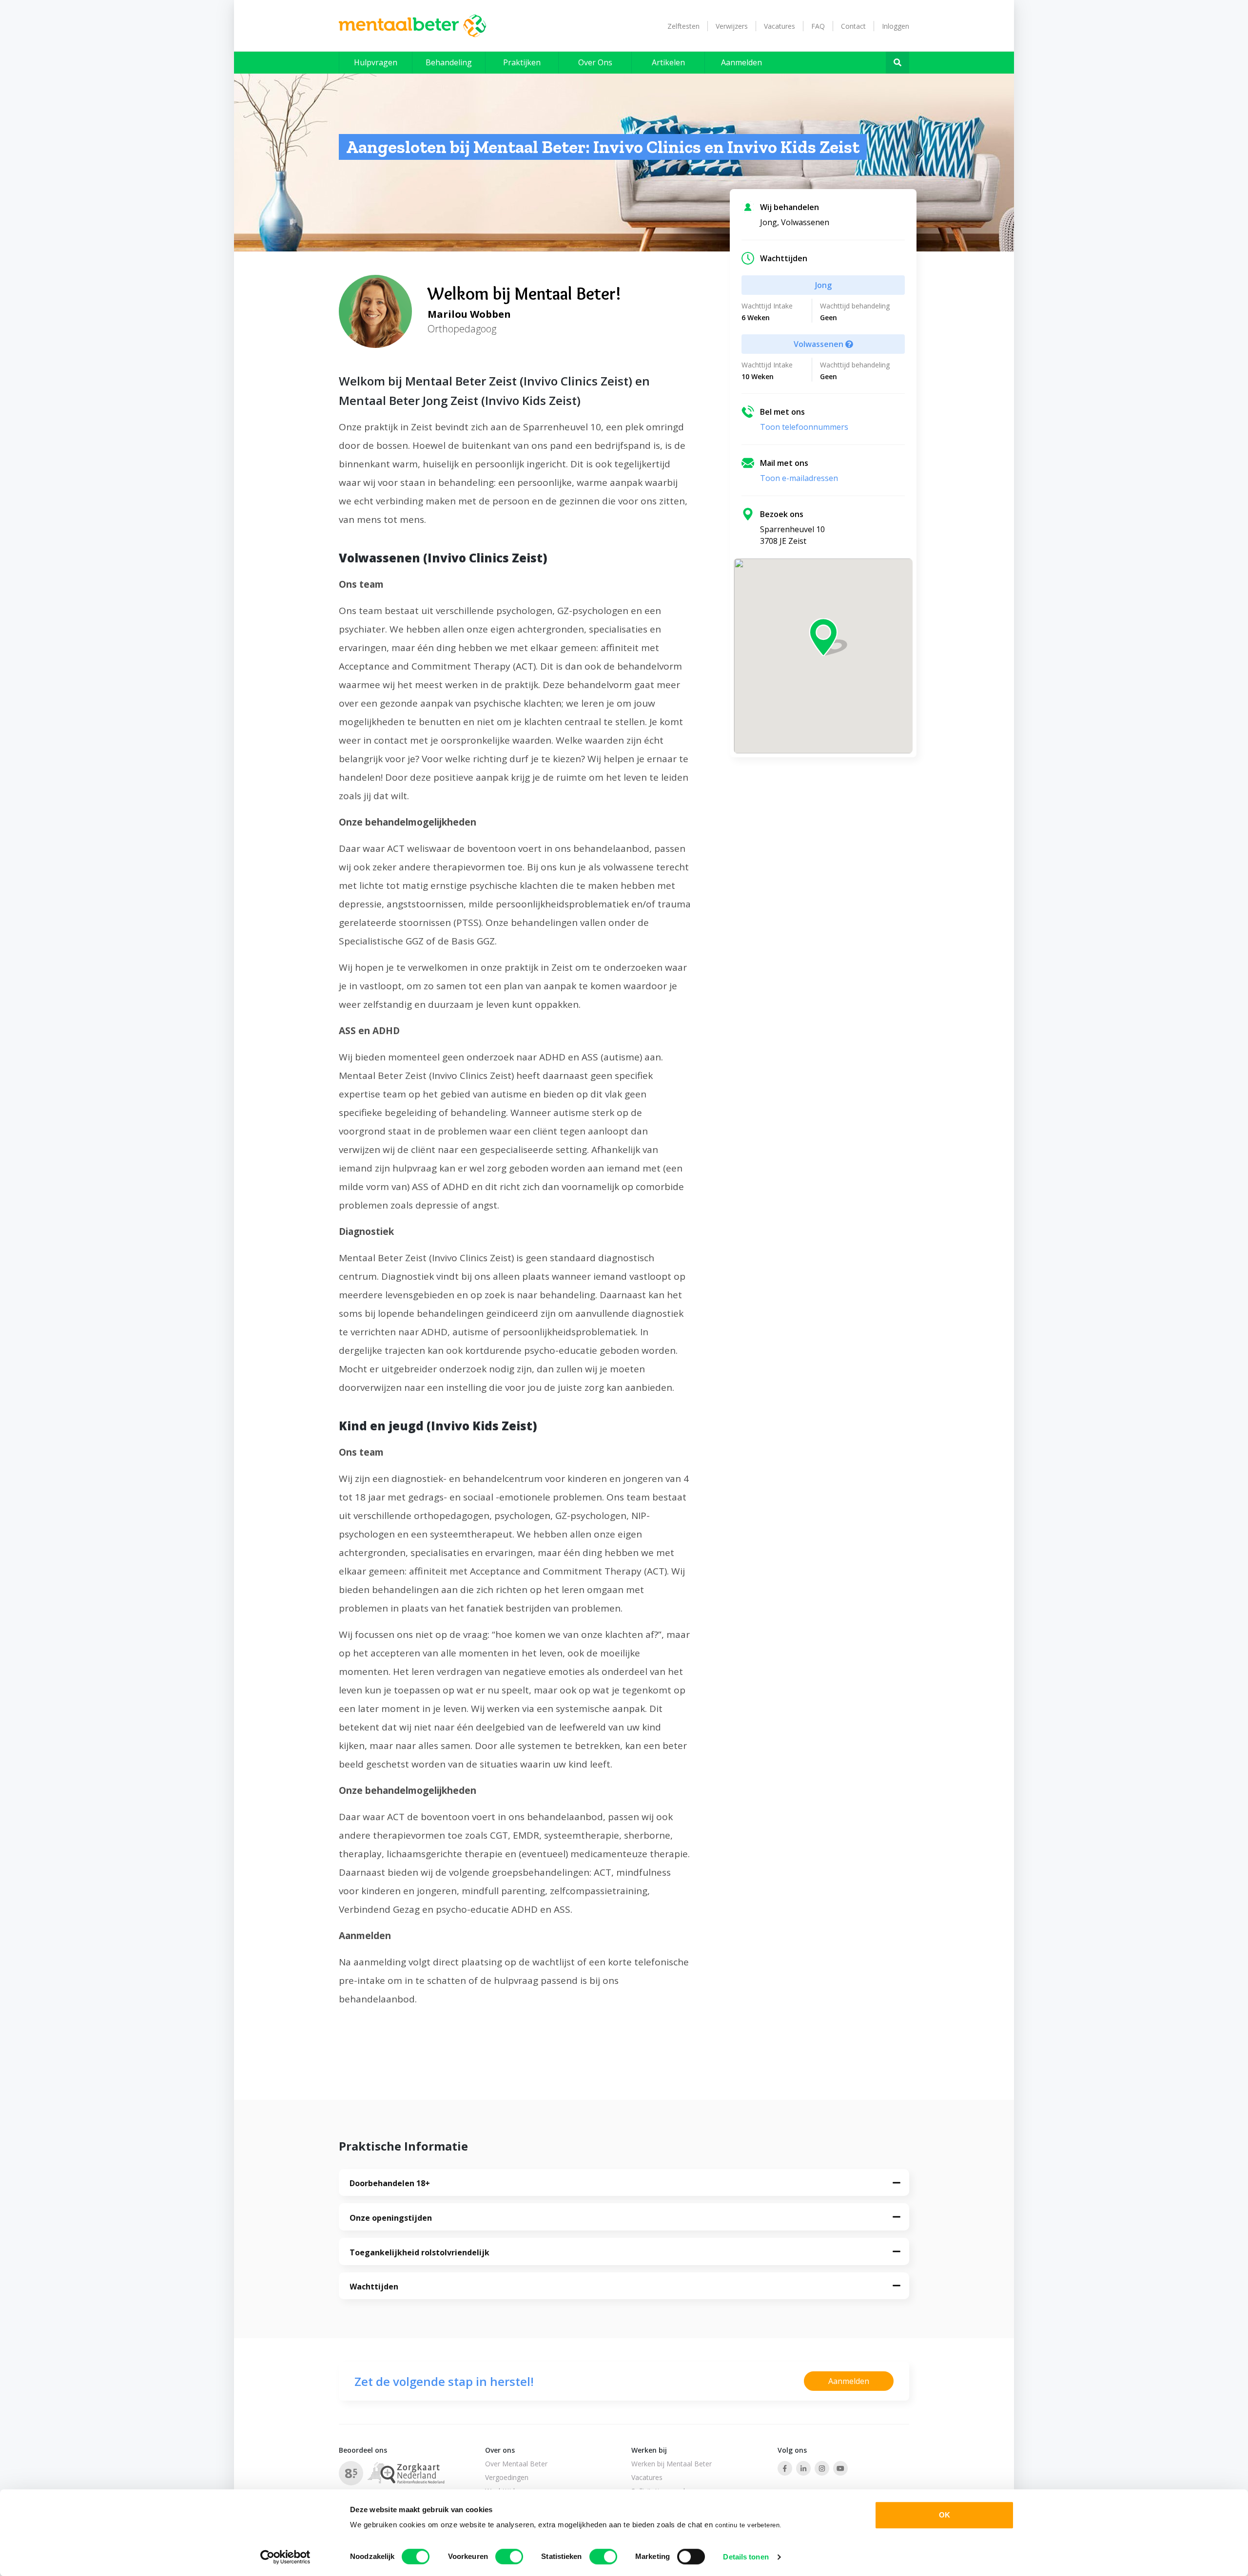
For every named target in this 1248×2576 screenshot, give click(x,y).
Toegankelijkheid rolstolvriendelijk (419, 2252)
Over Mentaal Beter (516, 2464)
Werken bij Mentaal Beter (672, 2464)
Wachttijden (374, 2287)
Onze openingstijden (391, 2218)
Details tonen (746, 2557)
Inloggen (896, 26)
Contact (853, 26)
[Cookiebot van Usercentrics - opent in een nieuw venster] (285, 2557)
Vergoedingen (507, 2477)
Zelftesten (683, 26)
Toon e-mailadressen (799, 478)
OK (945, 2515)
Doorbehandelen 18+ (390, 2183)
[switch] (509, 2557)
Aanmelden (849, 2381)
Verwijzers (732, 26)
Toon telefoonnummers (804, 427)
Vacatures (780, 26)
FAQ (818, 26)
